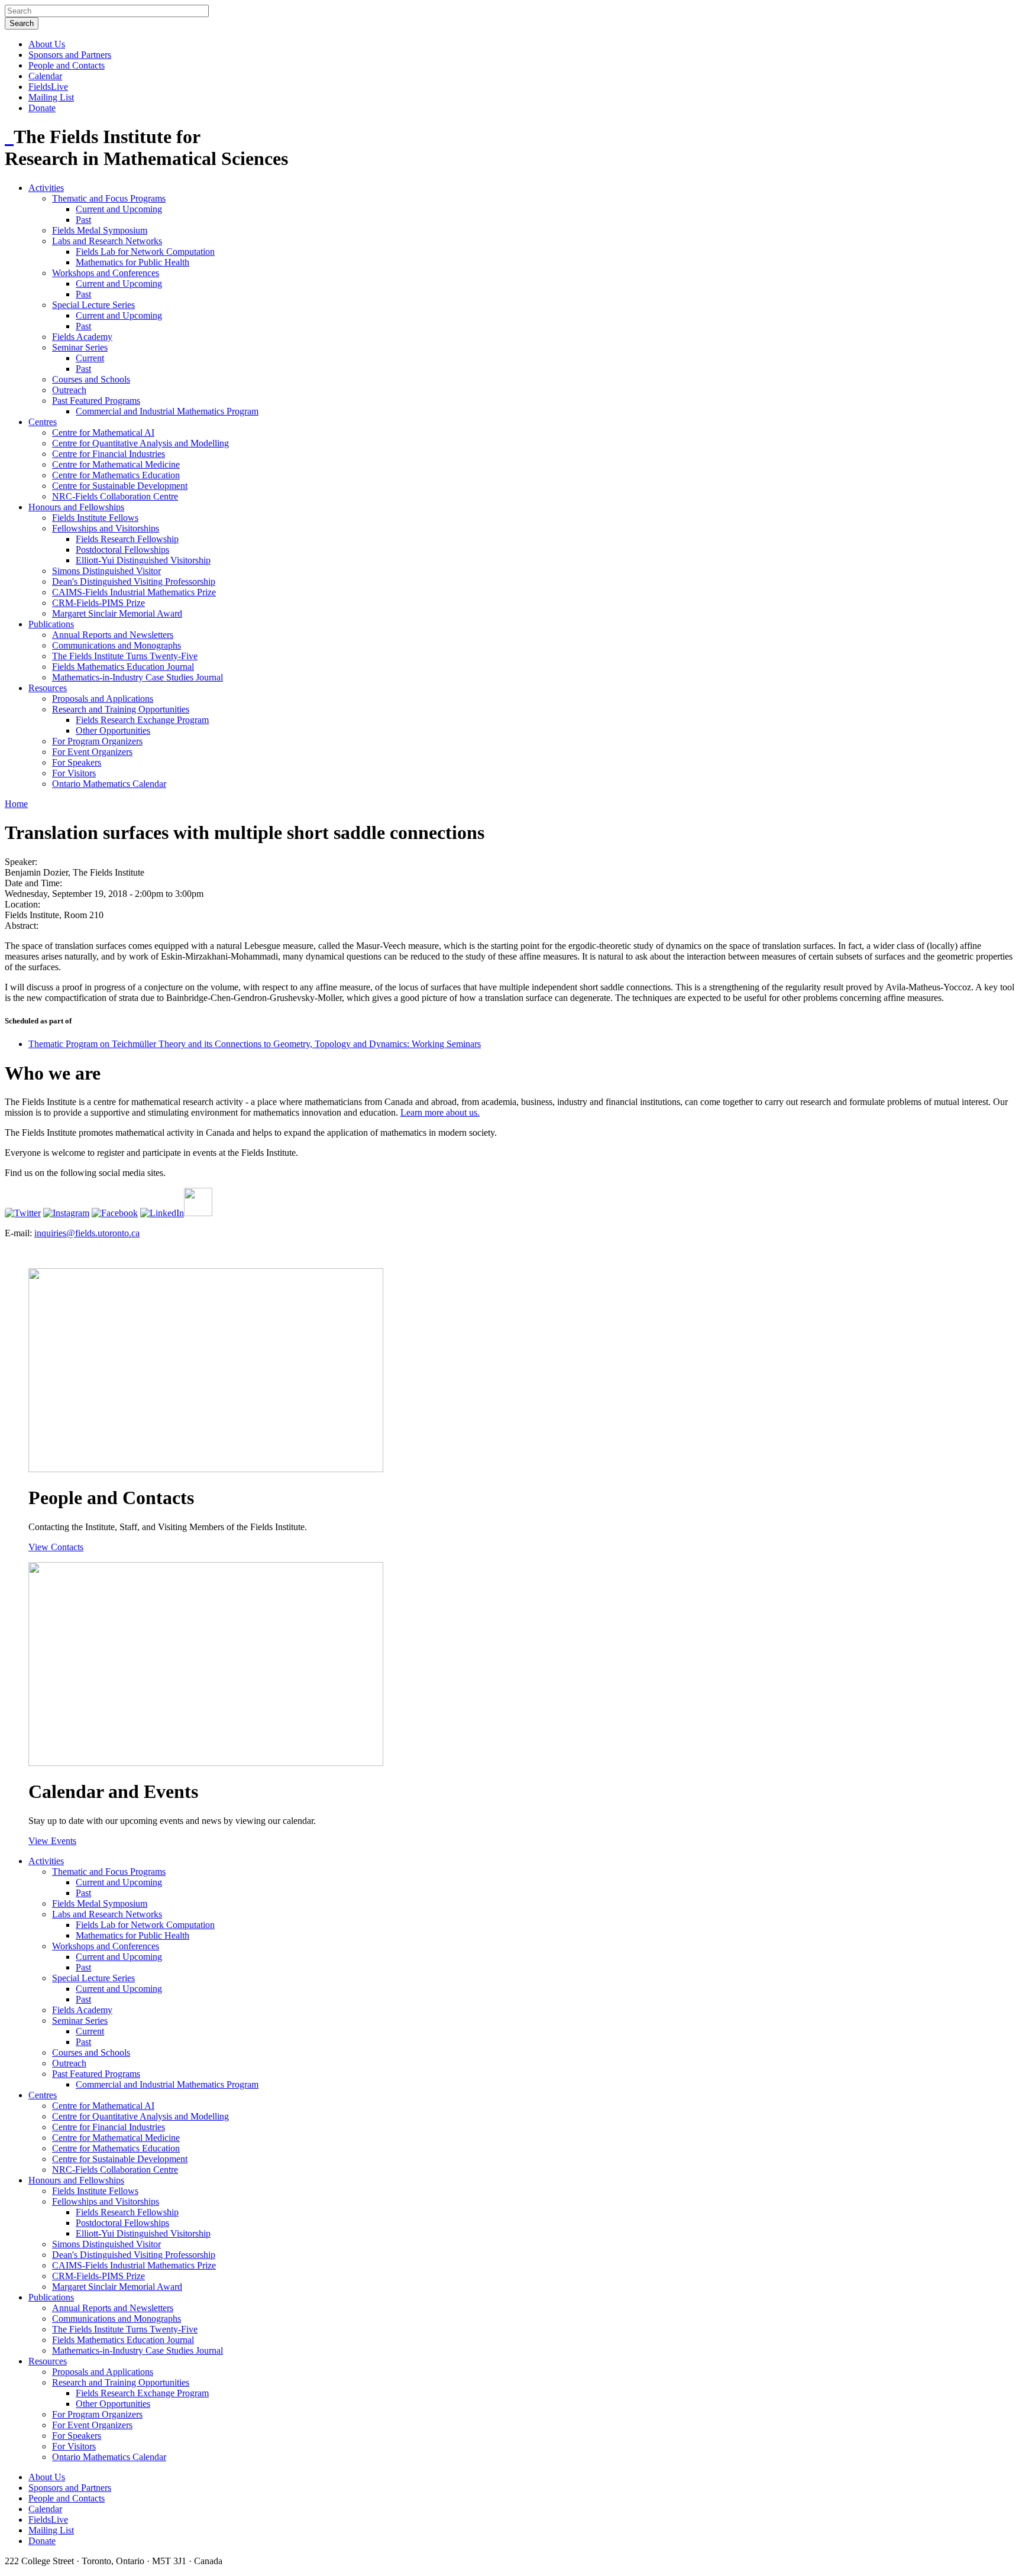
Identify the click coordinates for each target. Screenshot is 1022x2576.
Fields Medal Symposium (100, 230)
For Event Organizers (92, 752)
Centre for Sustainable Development (120, 486)
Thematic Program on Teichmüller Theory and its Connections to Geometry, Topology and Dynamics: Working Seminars (255, 1044)
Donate (42, 108)
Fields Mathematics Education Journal (123, 667)
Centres (43, 422)
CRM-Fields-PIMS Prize (98, 603)
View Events (52, 1841)
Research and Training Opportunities (121, 709)
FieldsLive (48, 87)
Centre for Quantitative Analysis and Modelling (140, 443)
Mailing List (51, 97)
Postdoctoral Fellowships (122, 550)
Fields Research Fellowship (127, 539)
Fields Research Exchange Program (142, 720)
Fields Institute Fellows (95, 518)
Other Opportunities (113, 730)
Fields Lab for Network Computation (145, 252)
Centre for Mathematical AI (103, 432)
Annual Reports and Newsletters (113, 635)
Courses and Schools (91, 379)
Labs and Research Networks (107, 241)
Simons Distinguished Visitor (106, 571)
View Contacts (56, 1547)
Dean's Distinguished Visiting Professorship (134, 581)
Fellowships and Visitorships (106, 528)
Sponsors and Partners (70, 55)
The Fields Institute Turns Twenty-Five (125, 656)
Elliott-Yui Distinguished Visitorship (143, 560)
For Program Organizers (97, 741)
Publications (51, 624)
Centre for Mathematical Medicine (116, 464)
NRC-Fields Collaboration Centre (115, 496)
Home (16, 804)
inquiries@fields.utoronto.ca (87, 1233)
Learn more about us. (440, 1112)
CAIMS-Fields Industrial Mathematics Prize (134, 592)
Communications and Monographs (117, 645)
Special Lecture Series (93, 305)
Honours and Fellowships (76, 507)
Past (83, 220)
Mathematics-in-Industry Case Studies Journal (138, 677)
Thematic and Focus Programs (109, 198)
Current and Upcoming (119, 209)
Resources (48, 688)
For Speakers (77, 762)
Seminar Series (80, 347)
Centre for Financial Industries (109, 454)
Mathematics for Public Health (132, 262)
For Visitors (74, 773)
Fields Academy (82, 337)
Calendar (45, 76)
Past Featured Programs (96, 401)
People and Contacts (67, 65)
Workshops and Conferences (106, 273)
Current (90, 358)
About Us (47, 44)
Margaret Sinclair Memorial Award (117, 613)
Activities (46, 188)
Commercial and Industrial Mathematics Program (167, 411)
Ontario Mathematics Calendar (109, 784)
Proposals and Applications (103, 699)
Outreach (69, 390)
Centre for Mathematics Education (116, 475)
